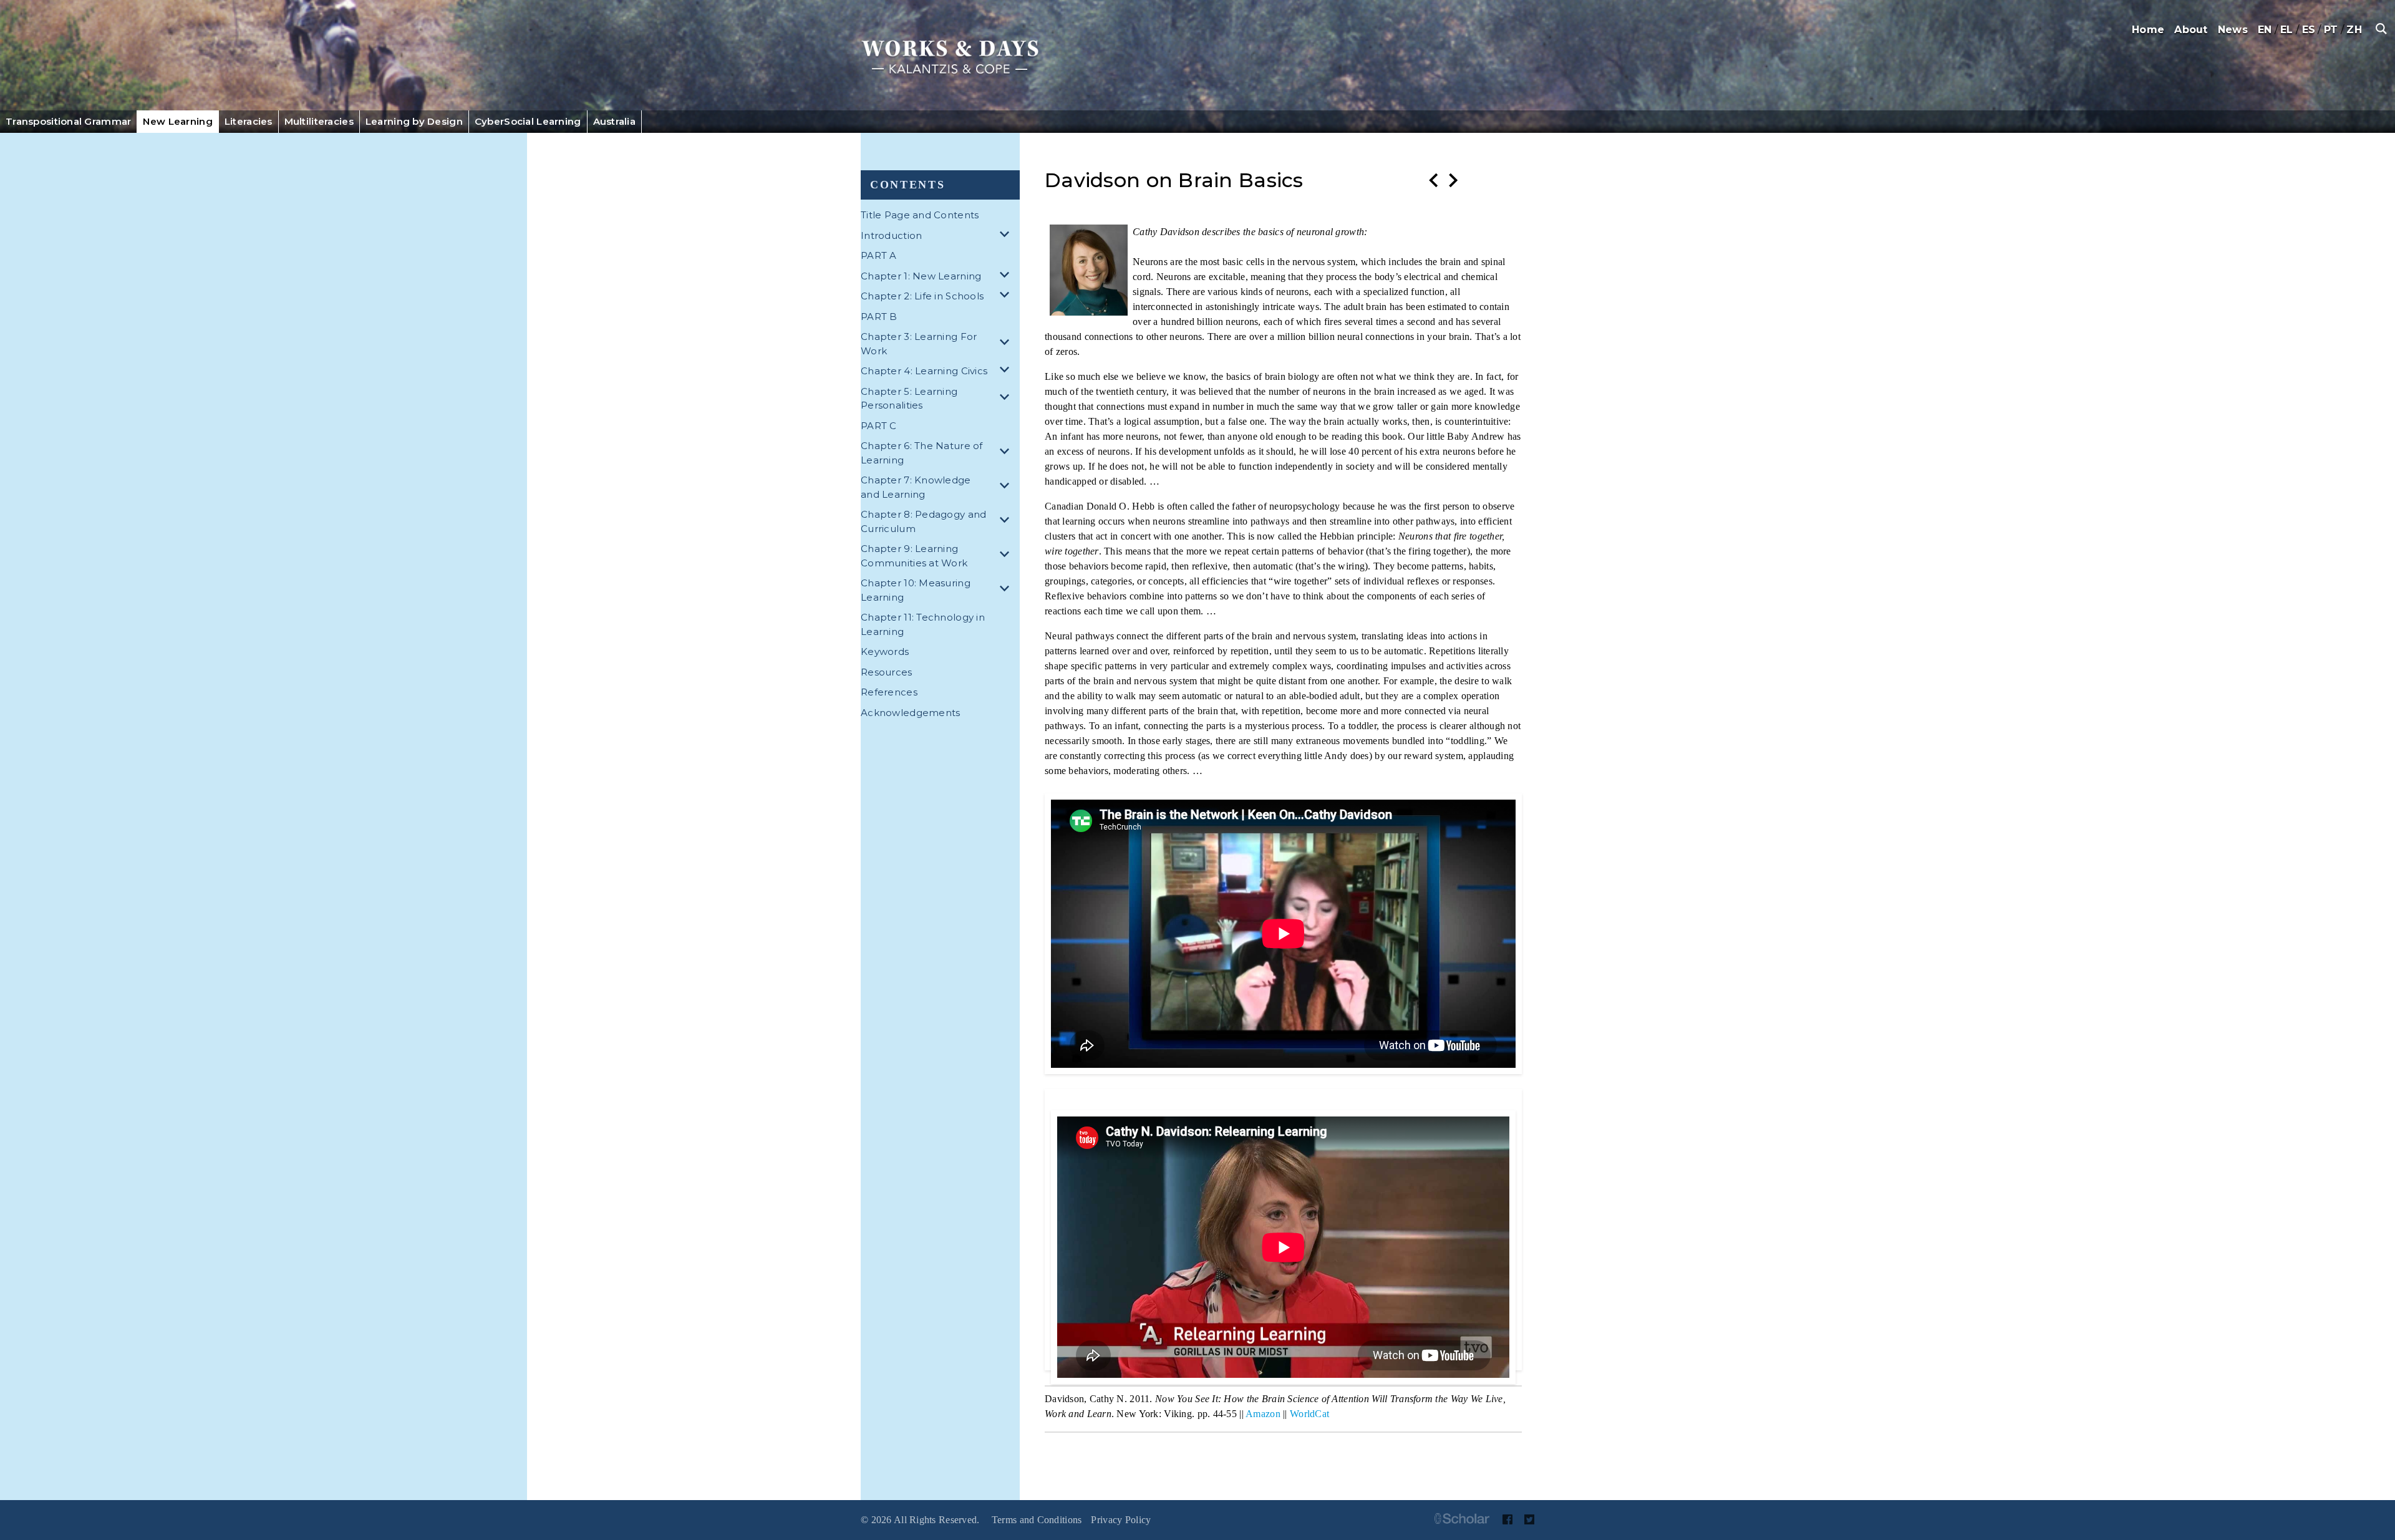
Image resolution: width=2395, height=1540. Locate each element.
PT (2331, 30)
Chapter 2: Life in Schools (922, 296)
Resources (887, 672)
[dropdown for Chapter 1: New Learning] (1007, 277)
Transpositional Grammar (68, 121)
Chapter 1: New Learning (921, 276)
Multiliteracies (319, 121)
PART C (879, 426)
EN (2265, 30)
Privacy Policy (1121, 1520)
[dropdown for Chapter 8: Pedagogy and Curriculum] (1007, 522)
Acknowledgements (910, 713)
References (889, 692)
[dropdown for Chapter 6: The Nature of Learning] (1007, 453)
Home (2148, 30)
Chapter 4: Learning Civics (924, 371)
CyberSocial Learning (528, 121)
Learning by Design (414, 121)
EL (2287, 30)
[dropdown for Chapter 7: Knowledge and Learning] (1007, 487)
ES (2309, 30)
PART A (879, 255)
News (2233, 30)
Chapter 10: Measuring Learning (916, 590)
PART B (879, 317)
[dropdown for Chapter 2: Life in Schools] (1007, 297)
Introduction (891, 235)
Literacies (249, 121)
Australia (615, 121)
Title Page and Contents (920, 215)
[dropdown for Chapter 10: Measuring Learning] (1007, 590)
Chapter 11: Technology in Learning (923, 624)
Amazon (1263, 1414)
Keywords (885, 651)
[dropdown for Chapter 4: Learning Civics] (1007, 371)
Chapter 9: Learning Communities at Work (914, 556)
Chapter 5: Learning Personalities (909, 399)
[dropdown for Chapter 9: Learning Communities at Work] (1007, 556)
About (2191, 30)
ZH (2354, 30)
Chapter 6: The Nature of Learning (922, 453)
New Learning (177, 121)
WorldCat (1309, 1414)
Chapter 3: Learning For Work (919, 344)
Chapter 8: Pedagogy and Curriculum (923, 521)
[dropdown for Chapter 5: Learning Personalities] (1007, 399)
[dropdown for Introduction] (1007, 236)
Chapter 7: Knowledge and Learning (916, 487)
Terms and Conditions (1037, 1520)
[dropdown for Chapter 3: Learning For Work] (1007, 344)
